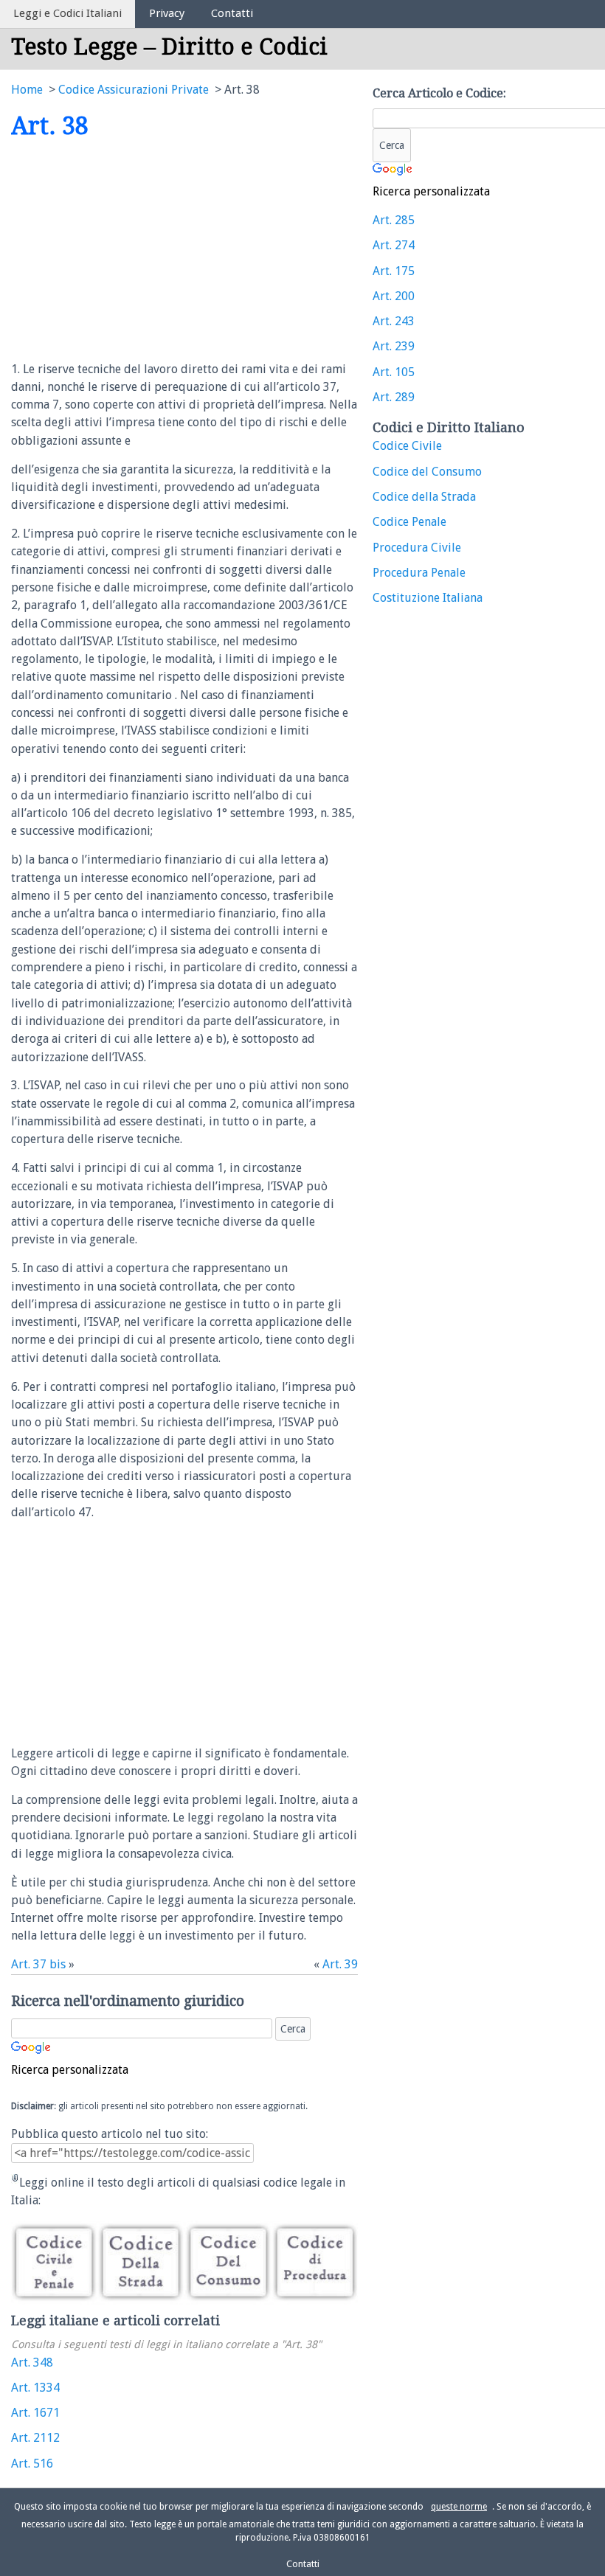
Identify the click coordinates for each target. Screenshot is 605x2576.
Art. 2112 (35, 2438)
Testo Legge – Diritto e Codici (169, 47)
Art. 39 (340, 1964)
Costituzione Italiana (428, 598)
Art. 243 (394, 321)
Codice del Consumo (427, 472)
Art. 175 (394, 271)
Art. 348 (32, 2363)
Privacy (167, 13)
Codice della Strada (424, 497)
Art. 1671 (35, 2413)
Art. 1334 (35, 2388)
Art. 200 (394, 296)
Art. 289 (394, 397)
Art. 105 (394, 372)
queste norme (459, 2507)
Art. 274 (394, 245)
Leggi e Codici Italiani (68, 13)
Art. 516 (32, 2464)
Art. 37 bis (38, 1964)
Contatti (232, 13)
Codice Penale (409, 522)
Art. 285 (394, 220)
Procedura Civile (417, 548)
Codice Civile (407, 446)
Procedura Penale (419, 573)
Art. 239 (394, 346)
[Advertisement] (135, 251)
